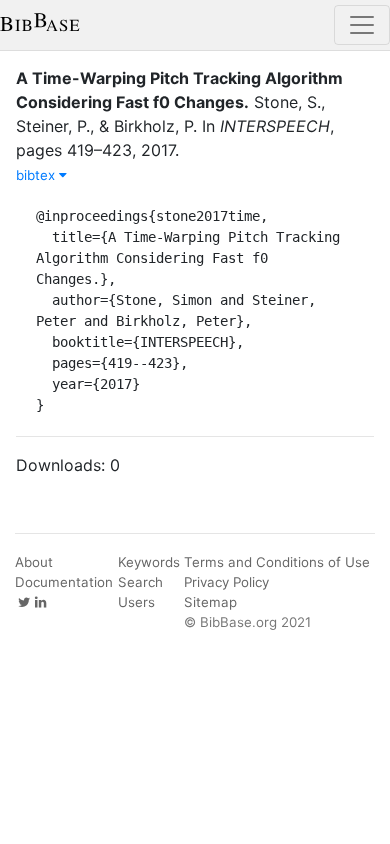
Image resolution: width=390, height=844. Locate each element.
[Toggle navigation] (362, 25)
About (34, 562)
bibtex (37, 175)
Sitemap (210, 602)
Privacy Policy (226, 582)
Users (136, 602)
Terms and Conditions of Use (277, 562)
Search (140, 582)
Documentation (64, 582)
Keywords (149, 562)
